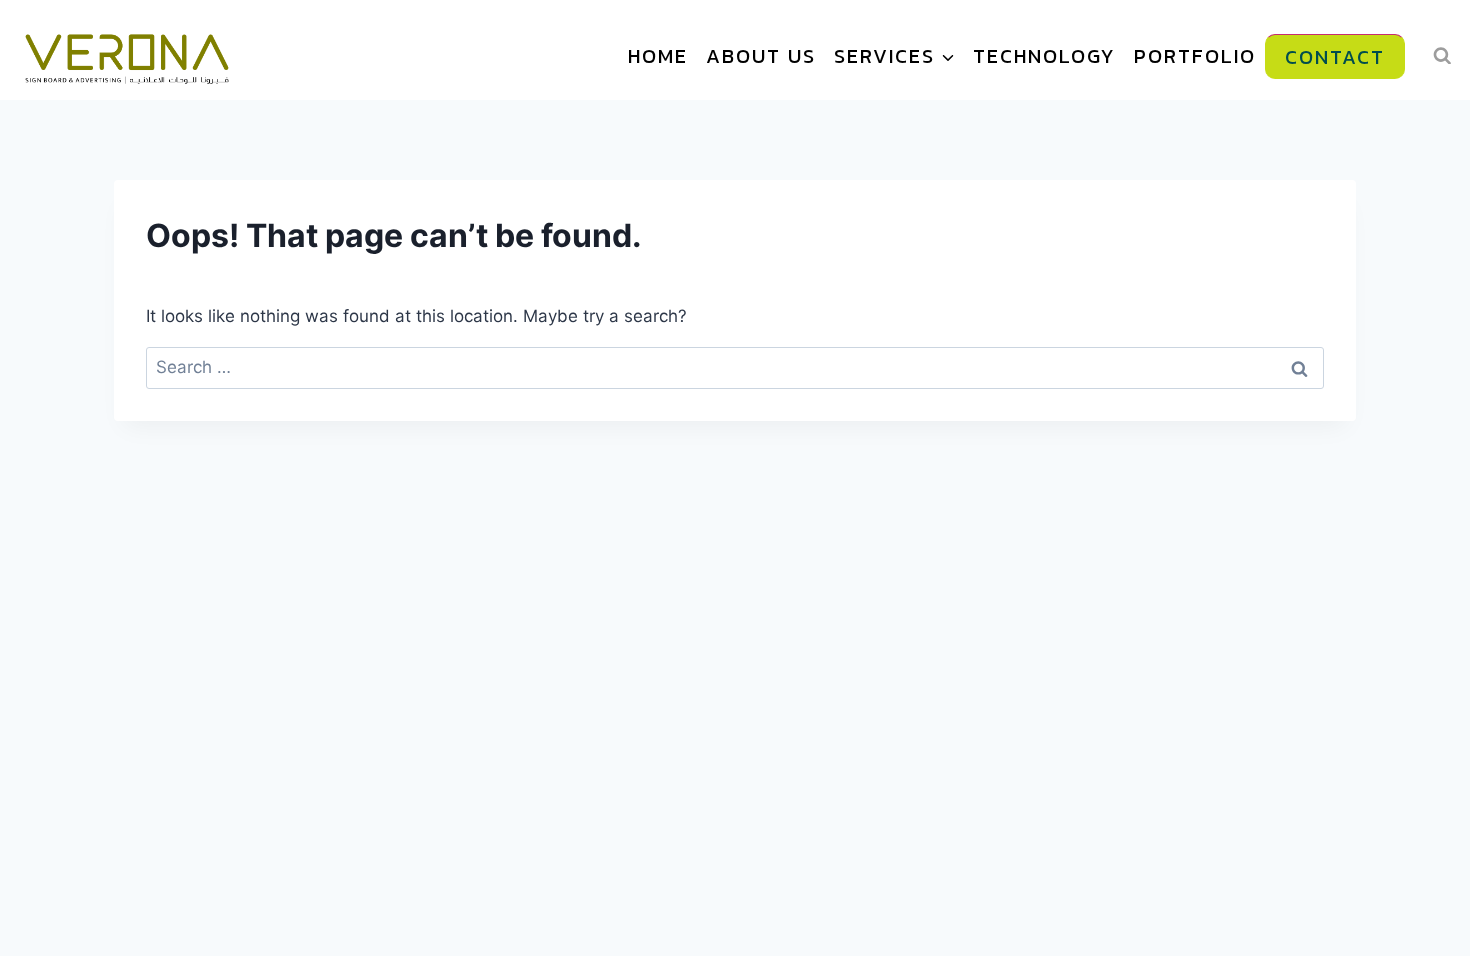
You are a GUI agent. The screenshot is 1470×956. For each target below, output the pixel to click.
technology (1044, 56)
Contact (1335, 57)
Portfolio (1195, 56)
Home (658, 56)
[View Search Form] (1442, 56)
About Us (761, 56)
